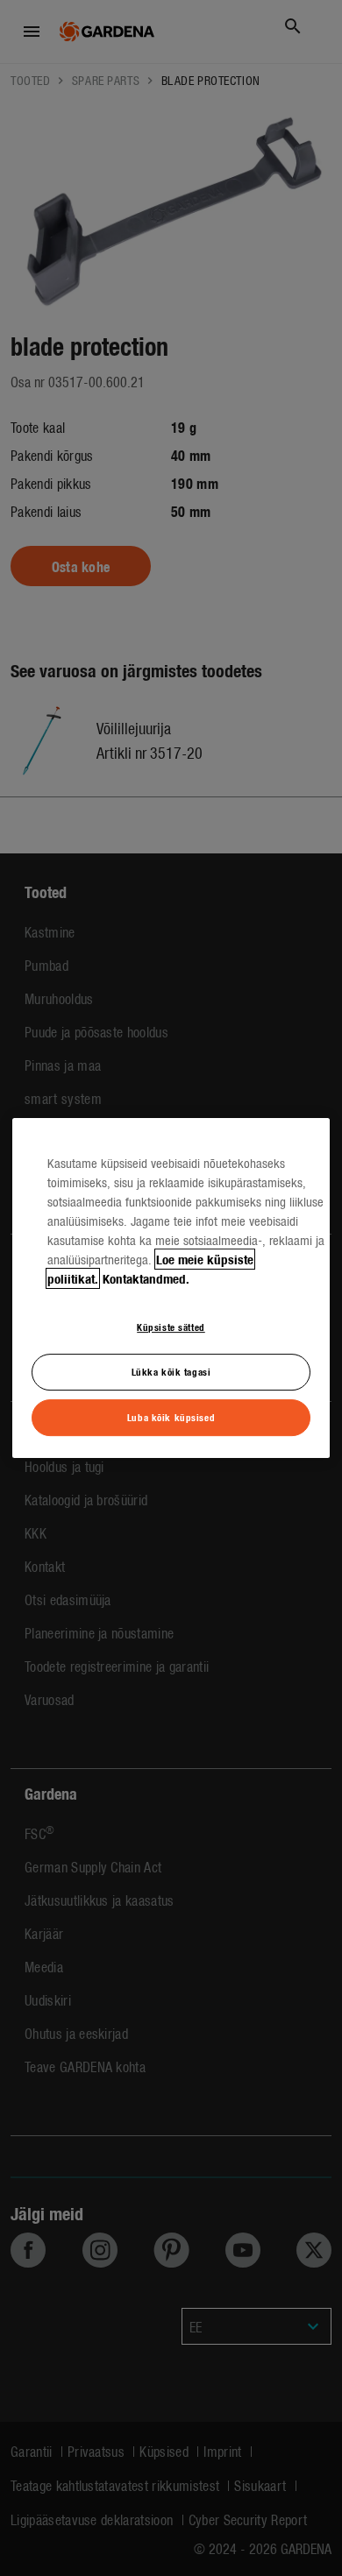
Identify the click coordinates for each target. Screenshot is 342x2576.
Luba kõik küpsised (171, 1417)
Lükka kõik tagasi (171, 1371)
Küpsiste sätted (171, 1327)
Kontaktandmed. (146, 1278)
